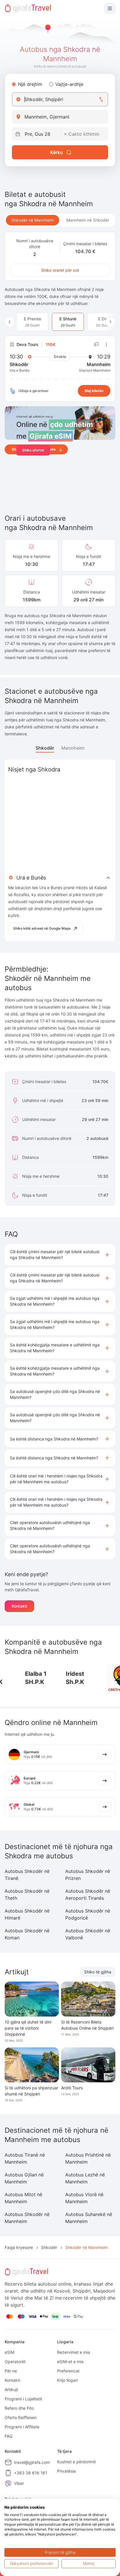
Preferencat (68, 2371)
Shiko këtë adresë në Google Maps (42, 928)
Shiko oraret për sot (60, 270)
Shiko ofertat (33, 450)
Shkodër (45, 748)
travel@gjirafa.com (32, 2462)
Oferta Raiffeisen (21, 2417)
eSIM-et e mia (70, 2362)
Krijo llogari (67, 2380)
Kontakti (19, 1606)
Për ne (11, 2371)
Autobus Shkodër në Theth (27, 1895)
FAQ (9, 2436)
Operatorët (15, 2362)
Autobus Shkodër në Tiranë (27, 1875)
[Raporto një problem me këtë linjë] (97, 345)
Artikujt (11, 2389)
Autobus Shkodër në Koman (27, 1934)
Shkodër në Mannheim (33, 220)
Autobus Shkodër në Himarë (27, 1914)
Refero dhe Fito (19, 2408)
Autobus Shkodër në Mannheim (27, 2218)
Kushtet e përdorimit (76, 2462)
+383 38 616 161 (31, 2473)
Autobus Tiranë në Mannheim (25, 2158)
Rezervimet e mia (74, 2352)
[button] (60, 1255)
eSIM (9, 2352)
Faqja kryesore (19, 2247)
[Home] (28, 8)
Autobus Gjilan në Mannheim (24, 2178)
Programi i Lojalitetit (23, 2399)
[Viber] (8, 2483)
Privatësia (66, 2471)
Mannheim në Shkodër (88, 220)
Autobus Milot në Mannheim (23, 2198)
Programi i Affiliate (22, 2427)
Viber (19, 2483)
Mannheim (73, 748)
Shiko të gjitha (98, 1972)
